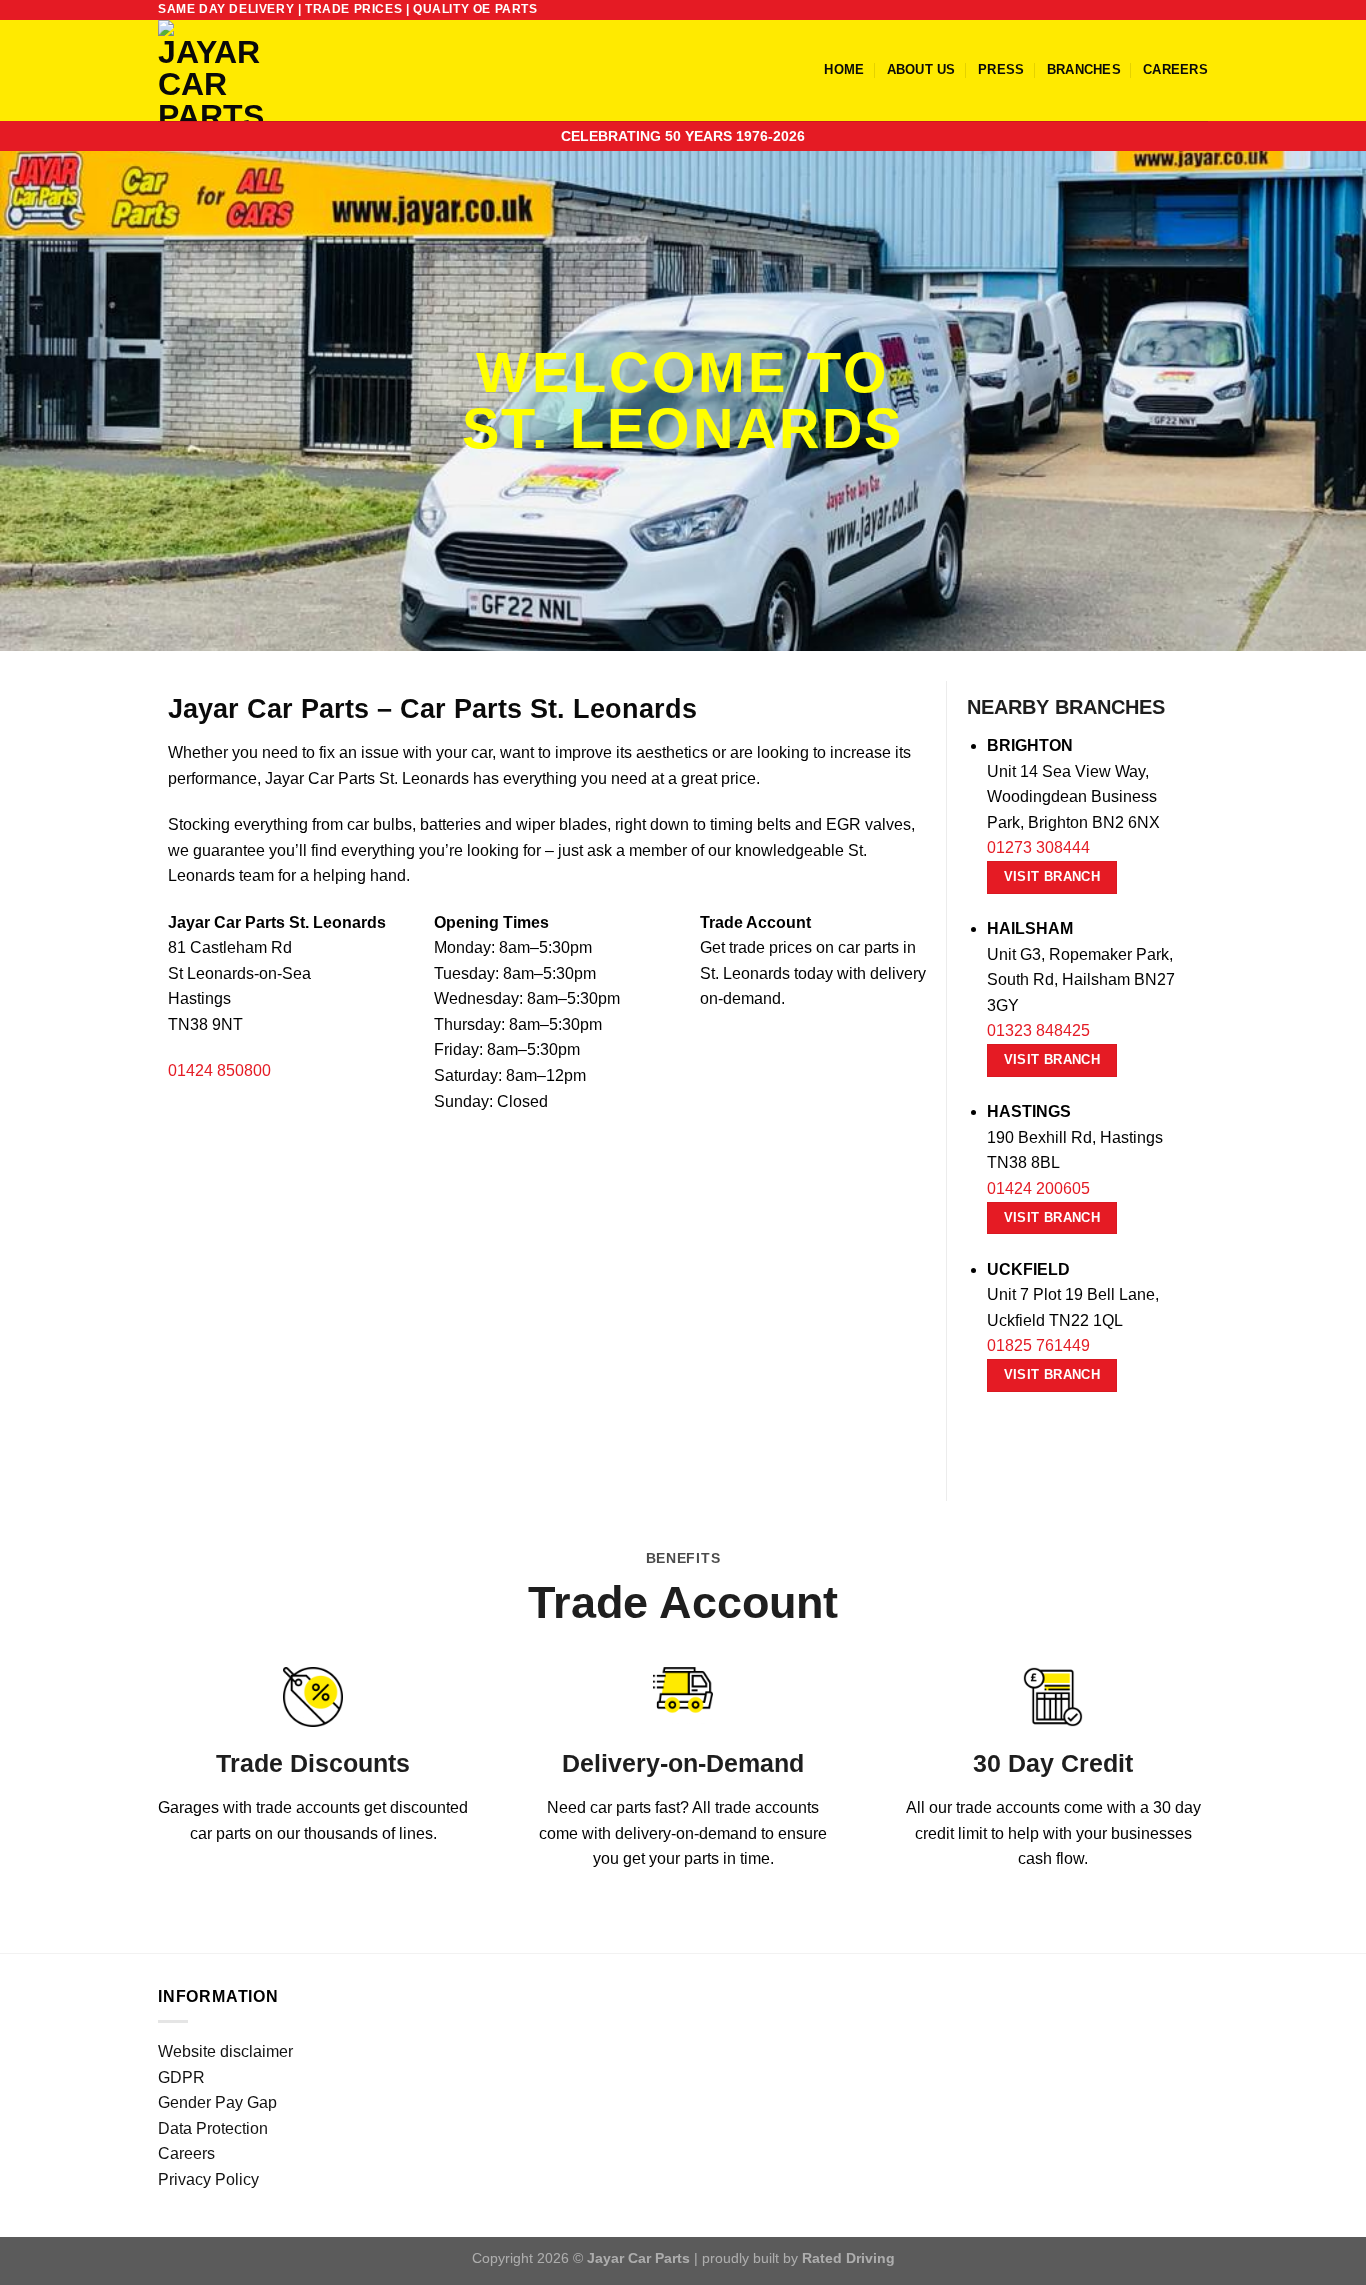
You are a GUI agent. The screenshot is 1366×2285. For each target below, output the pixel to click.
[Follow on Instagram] (1160, 10)
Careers (1175, 69)
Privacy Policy (208, 2179)
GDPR (181, 2077)
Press (1001, 69)
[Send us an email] (1198, 10)
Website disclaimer (225, 2051)
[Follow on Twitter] (1179, 10)
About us (921, 69)
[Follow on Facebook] (1141, 10)
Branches (1084, 69)
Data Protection (213, 2128)
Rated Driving (848, 2258)
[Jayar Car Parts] (244, 70)
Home (844, 69)
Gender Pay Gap (217, 2102)
